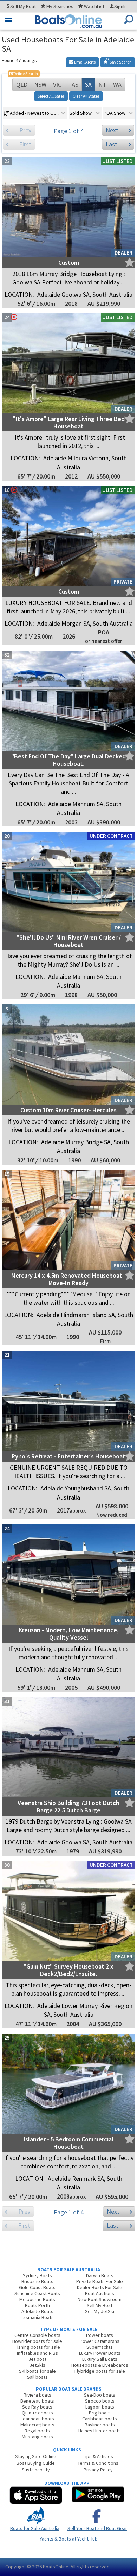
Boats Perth (37, 2305)
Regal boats (37, 2431)
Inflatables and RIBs (37, 2353)
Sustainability (36, 2470)
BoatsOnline (56, 2567)
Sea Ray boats (37, 2407)
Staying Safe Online (36, 2456)
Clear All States (86, 96)
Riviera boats (37, 2395)
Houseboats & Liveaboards (100, 2365)
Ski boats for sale (37, 2371)
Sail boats (37, 2377)
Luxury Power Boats (100, 2353)
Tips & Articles (98, 2456)
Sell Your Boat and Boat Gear (97, 2528)
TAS (73, 84)
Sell (22, 6)
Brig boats (100, 2413)
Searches (60, 6)
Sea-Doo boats (100, 2395)
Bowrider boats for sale (37, 2341)
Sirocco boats (100, 2401)
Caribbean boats (100, 2419)
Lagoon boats (100, 2407)
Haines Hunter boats (100, 2431)
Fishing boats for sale (37, 2347)
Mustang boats (37, 2437)
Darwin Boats (100, 2275)
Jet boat (37, 2359)
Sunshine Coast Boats (37, 2293)
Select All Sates (51, 96)
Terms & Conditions (98, 2463)
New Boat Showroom (100, 2299)
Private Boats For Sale (100, 2281)
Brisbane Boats (37, 2281)
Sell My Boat (100, 2305)
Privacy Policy (98, 2470)
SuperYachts (100, 2347)
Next (112, 130)
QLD (22, 84)
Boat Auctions (100, 2293)
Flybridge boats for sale (100, 2371)
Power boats (100, 2335)
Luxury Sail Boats (100, 2359)
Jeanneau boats (37, 2419)
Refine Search (24, 74)
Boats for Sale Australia (35, 2528)
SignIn (120, 6)
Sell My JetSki (100, 2311)
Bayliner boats (100, 2425)
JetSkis (37, 2365)
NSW (40, 84)
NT (102, 84)
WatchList (94, 6)
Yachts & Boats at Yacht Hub (69, 2539)
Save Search (120, 62)
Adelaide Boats (37, 2311)
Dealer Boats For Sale (100, 2287)
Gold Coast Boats (37, 2287)
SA (88, 84)
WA (117, 84)
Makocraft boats (37, 2425)
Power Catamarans (100, 2341)
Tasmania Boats (37, 2317)
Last (112, 144)
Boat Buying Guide (36, 2463)
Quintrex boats (37, 2413)
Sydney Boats (37, 2275)
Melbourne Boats (37, 2299)
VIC (57, 84)
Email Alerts (84, 62)
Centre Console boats (37, 2335)
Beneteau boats (37, 2401)
